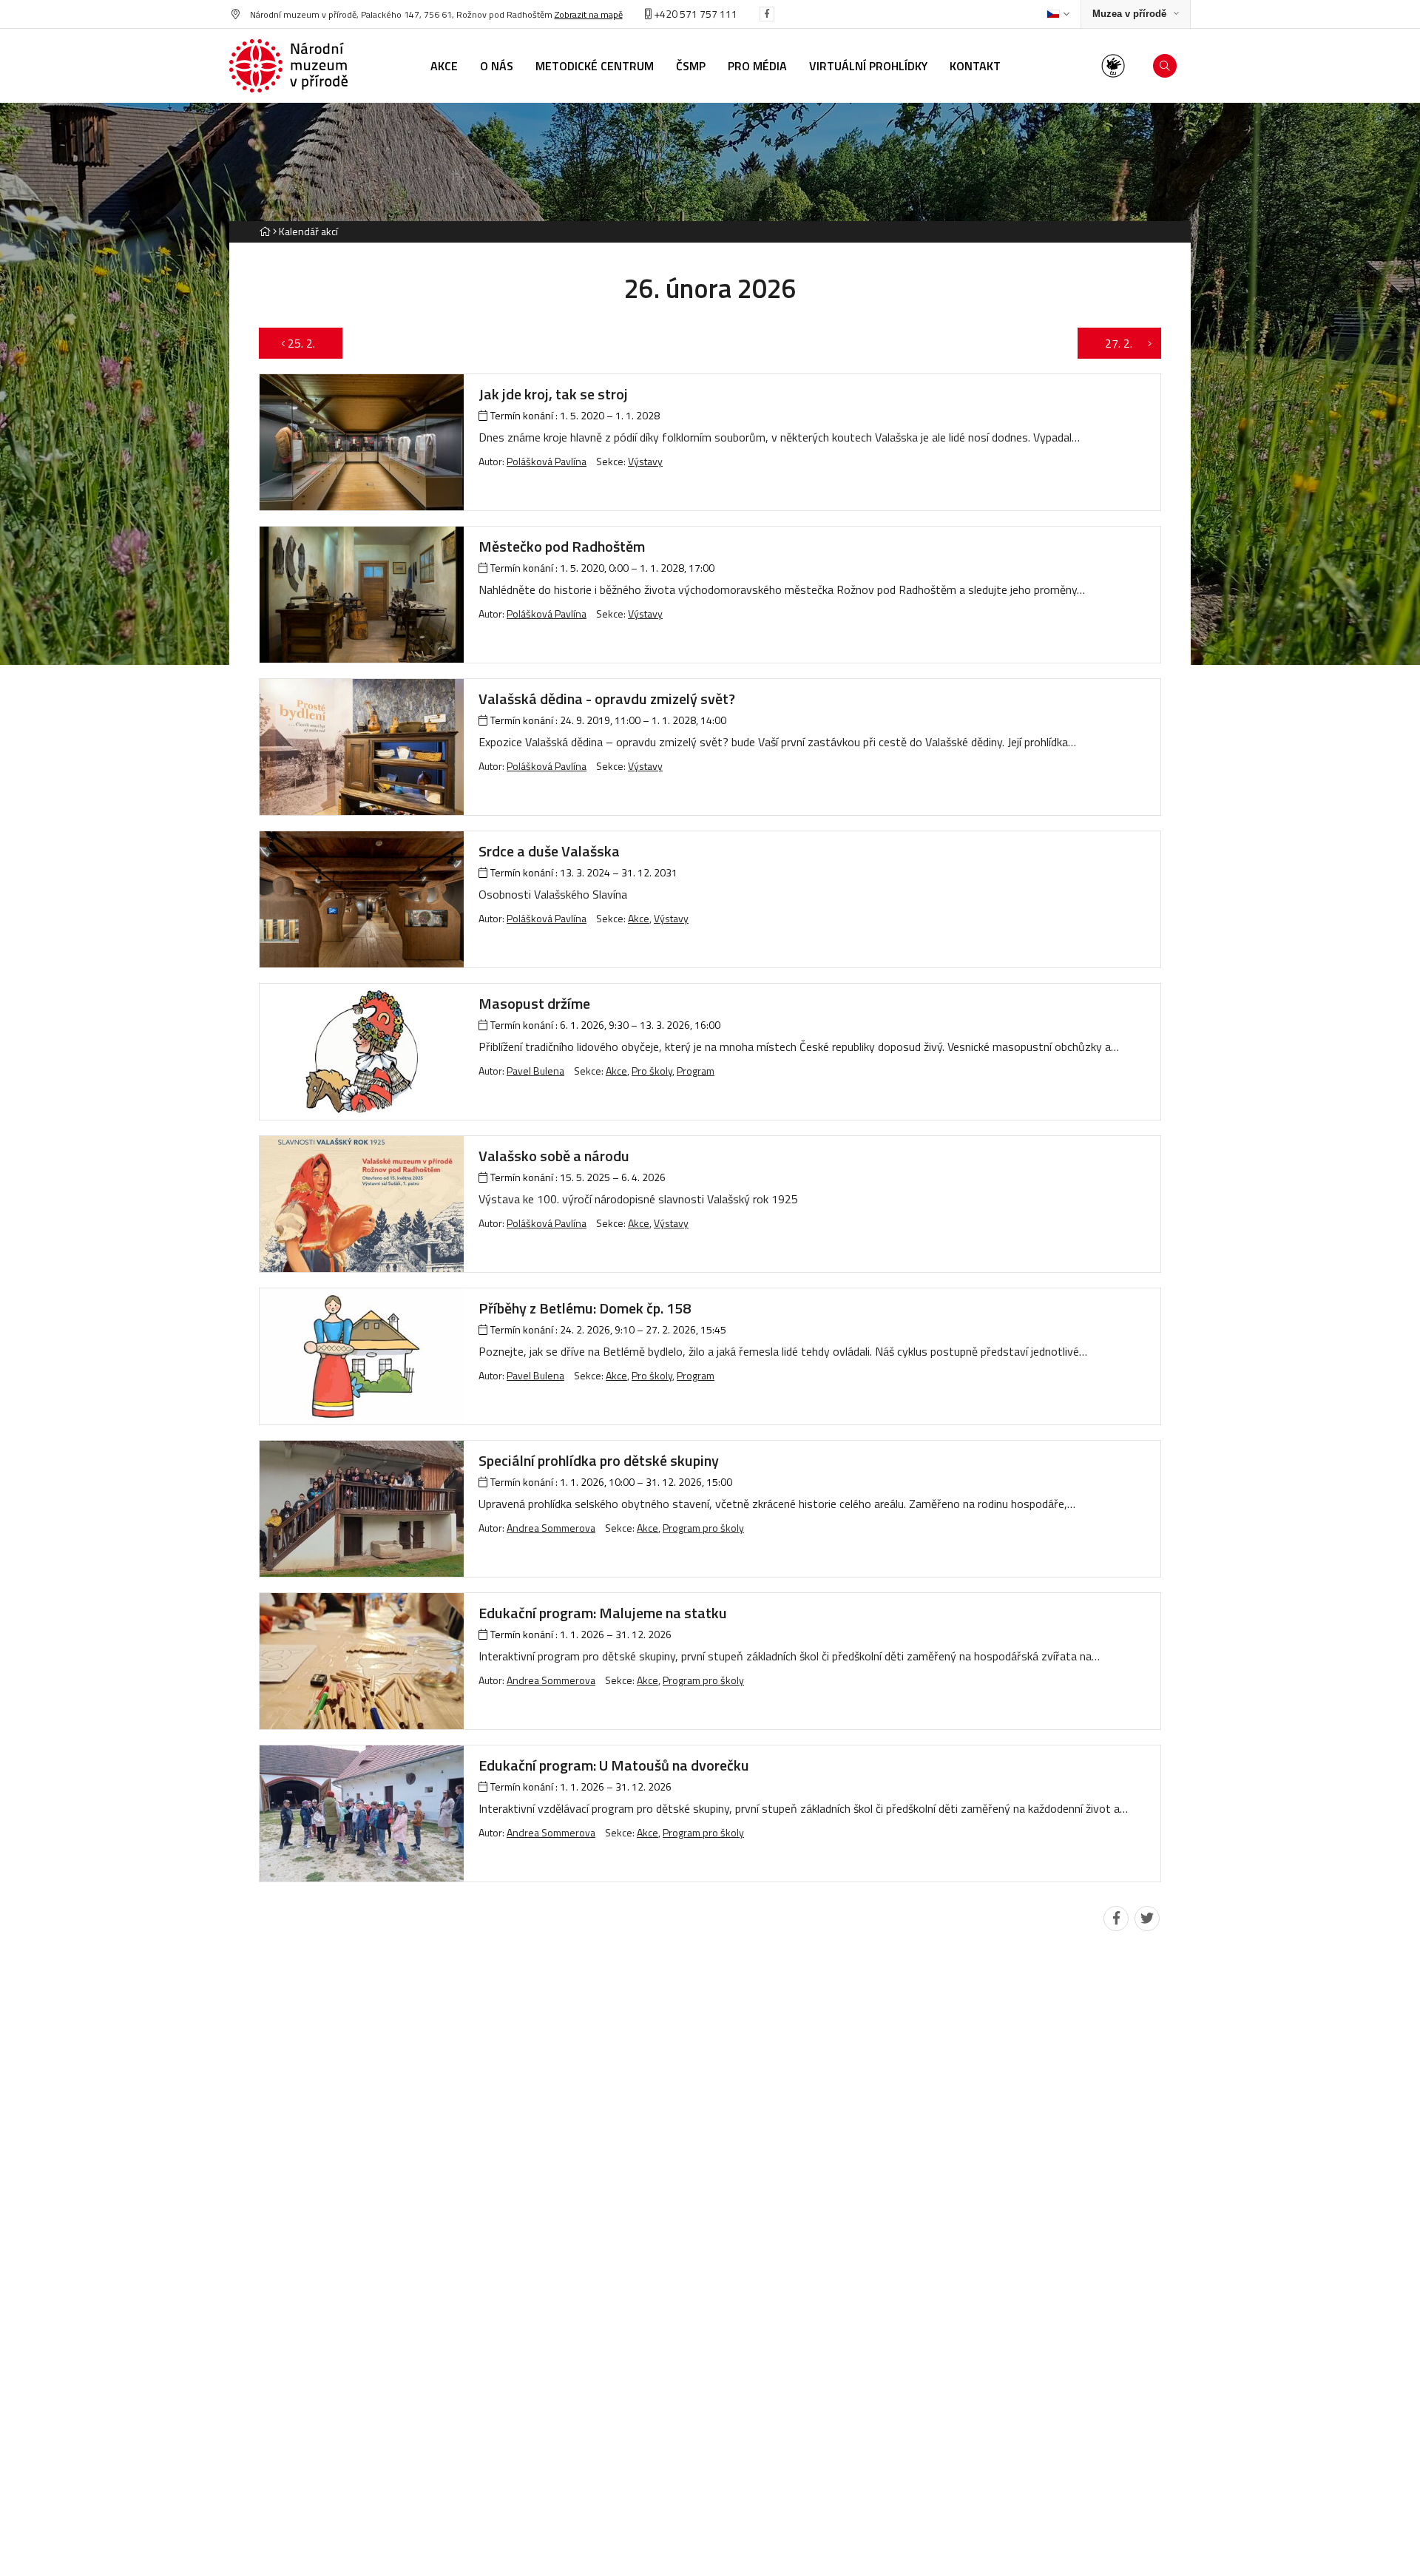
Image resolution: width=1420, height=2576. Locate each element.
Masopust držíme (534, 1003)
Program (696, 1071)
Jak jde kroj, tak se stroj (553, 394)
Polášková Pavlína (547, 461)
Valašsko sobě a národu (554, 1156)
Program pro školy (703, 1528)
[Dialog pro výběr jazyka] (1058, 14)
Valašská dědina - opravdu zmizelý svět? (607, 699)
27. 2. (1111, 343)
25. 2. (309, 343)
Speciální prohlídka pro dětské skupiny (599, 1460)
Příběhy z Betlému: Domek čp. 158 (585, 1308)
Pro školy (652, 1071)
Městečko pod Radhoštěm (562, 546)
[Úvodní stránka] (288, 66)
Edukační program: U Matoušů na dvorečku (614, 1765)
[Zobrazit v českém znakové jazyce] (1113, 66)
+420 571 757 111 (694, 14)
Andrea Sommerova (551, 1528)
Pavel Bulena (535, 1071)
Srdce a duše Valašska (549, 851)
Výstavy (645, 461)
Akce (639, 918)
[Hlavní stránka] (265, 231)
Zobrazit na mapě (589, 14)
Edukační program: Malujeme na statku (603, 1613)
